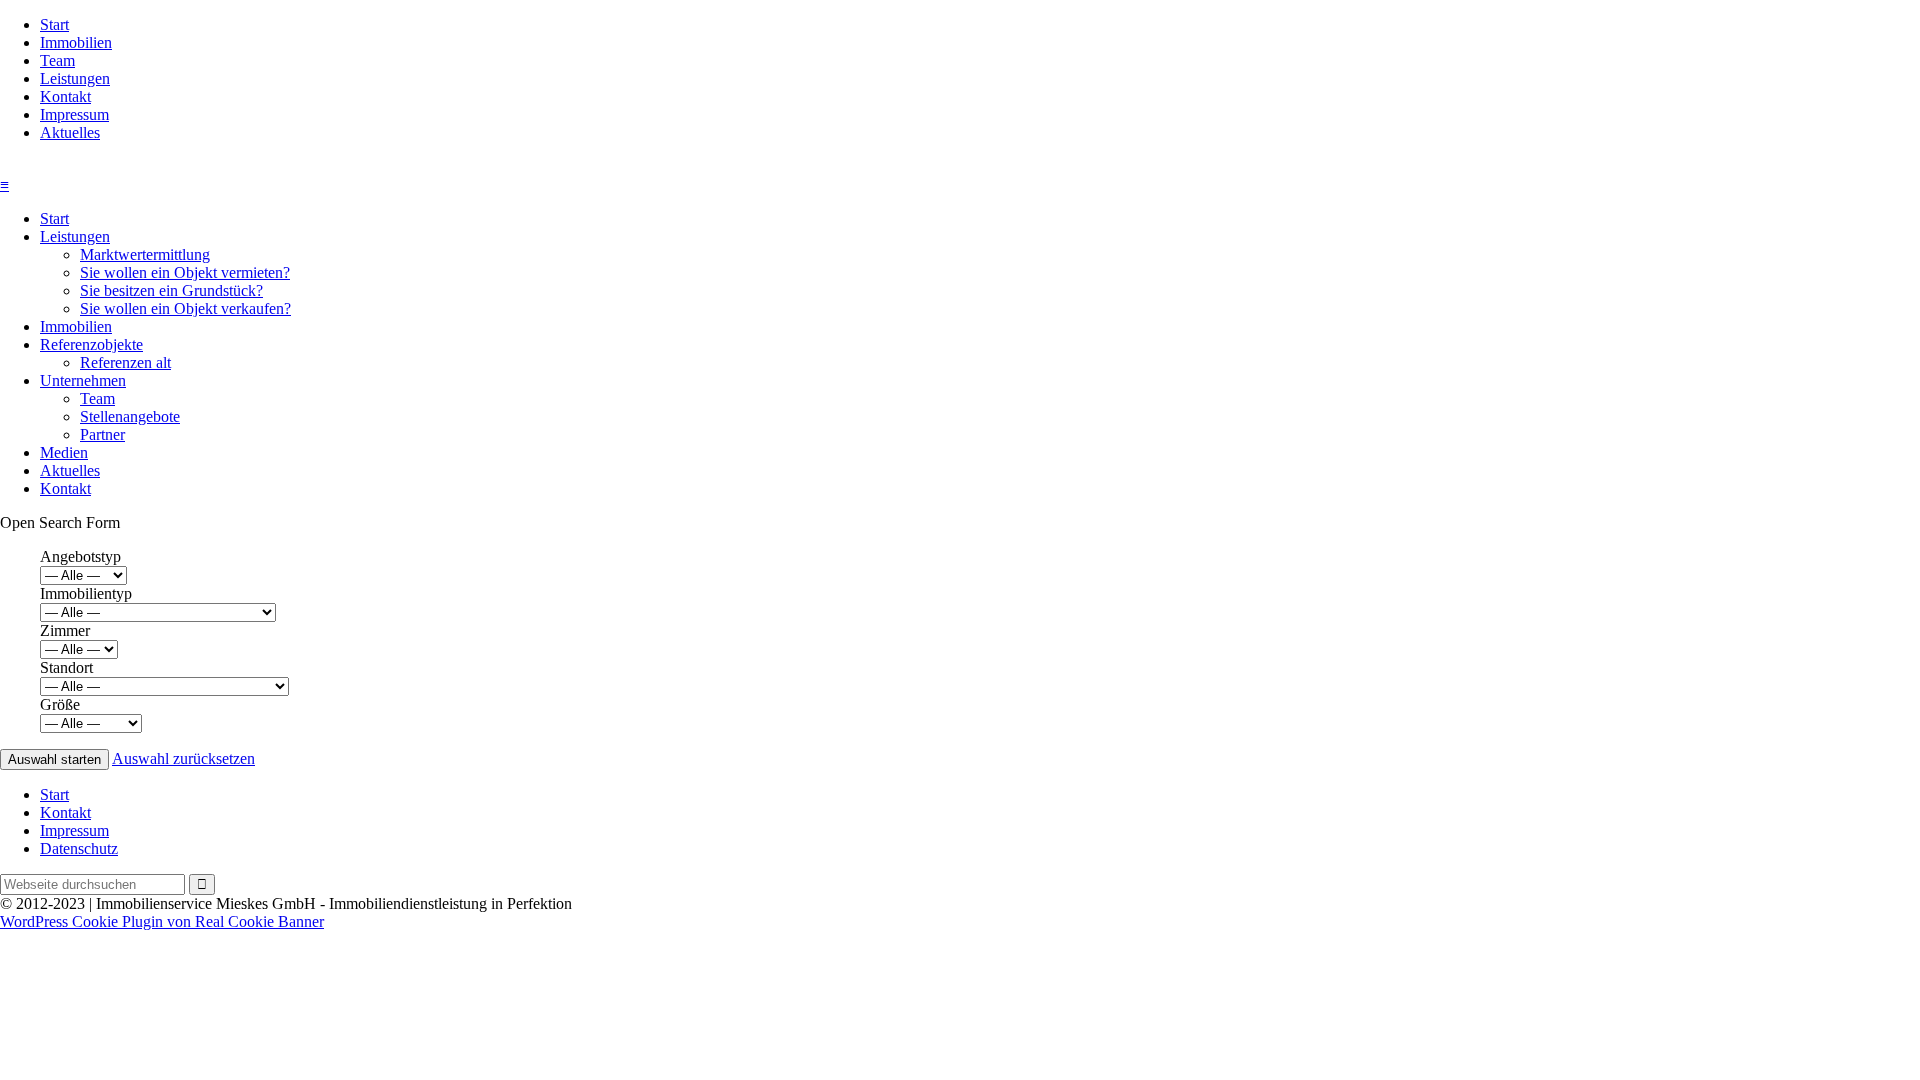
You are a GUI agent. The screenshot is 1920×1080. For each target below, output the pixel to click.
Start (54, 24)
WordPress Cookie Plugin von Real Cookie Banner (162, 921)
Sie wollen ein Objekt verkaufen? (185, 308)
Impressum (74, 114)
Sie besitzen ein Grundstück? (171, 290)
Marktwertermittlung (145, 254)
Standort (66, 667)
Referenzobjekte (91, 344)
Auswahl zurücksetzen (183, 758)
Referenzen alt (125, 362)
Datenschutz (79, 848)
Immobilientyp (86, 593)
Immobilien (76, 42)
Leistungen (75, 78)
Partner (102, 434)
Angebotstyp (80, 556)
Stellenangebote (130, 416)
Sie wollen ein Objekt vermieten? (185, 272)
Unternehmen (83, 380)
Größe (60, 704)
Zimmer (65, 630)
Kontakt (65, 96)
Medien (64, 452)
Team (57, 60)
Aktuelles (70, 132)
